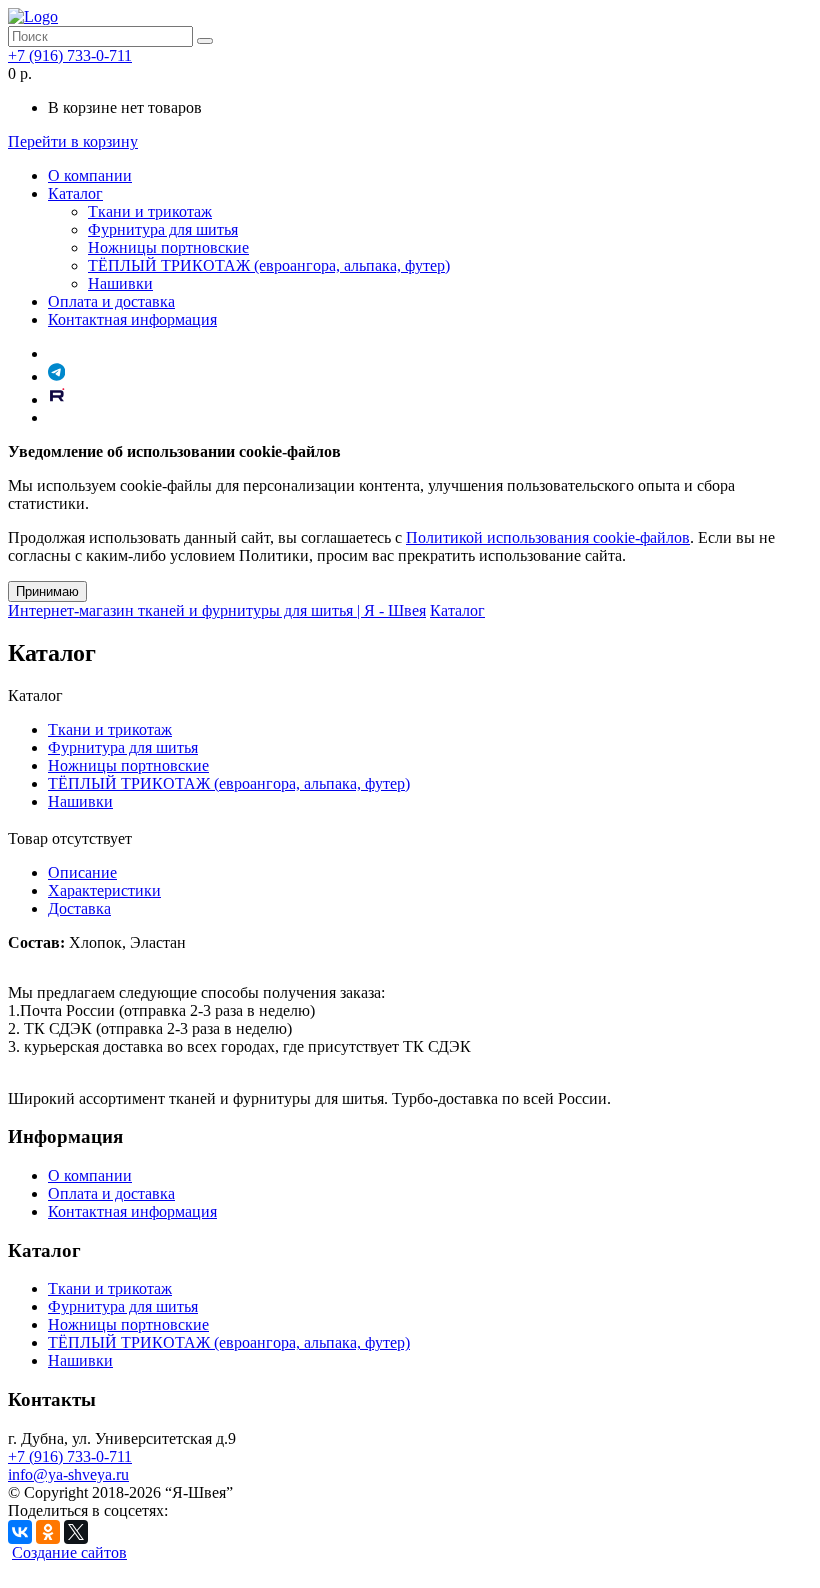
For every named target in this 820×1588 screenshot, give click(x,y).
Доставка (79, 908)
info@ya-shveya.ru (68, 1474)
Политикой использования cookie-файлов (548, 537)
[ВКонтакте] (20, 1532)
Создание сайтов (69, 1552)
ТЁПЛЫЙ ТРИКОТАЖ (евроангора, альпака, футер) (269, 265)
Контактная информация (132, 319)
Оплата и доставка (111, 301)
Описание (82, 872)
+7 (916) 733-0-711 (70, 55)
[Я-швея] (33, 16)
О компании (90, 175)
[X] (76, 1532)
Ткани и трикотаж (150, 211)
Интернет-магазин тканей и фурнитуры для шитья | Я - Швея (217, 610)
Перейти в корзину (73, 141)
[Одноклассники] (48, 1532)
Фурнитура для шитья (163, 229)
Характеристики (104, 890)
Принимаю (47, 591)
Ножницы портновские (168, 247)
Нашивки (120, 283)
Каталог (75, 193)
